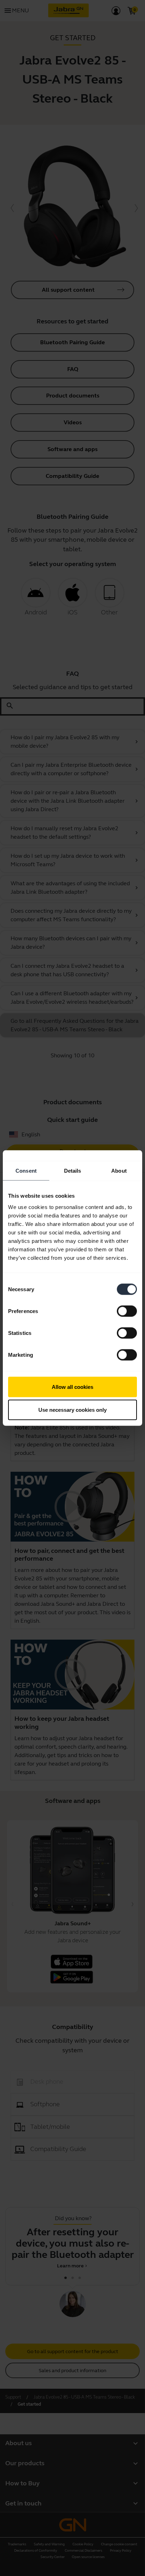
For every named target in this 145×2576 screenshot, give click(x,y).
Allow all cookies (72, 1387)
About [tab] (119, 1171)
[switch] (127, 1311)
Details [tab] (73, 1171)
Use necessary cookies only (72, 1410)
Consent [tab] (26, 1171)
